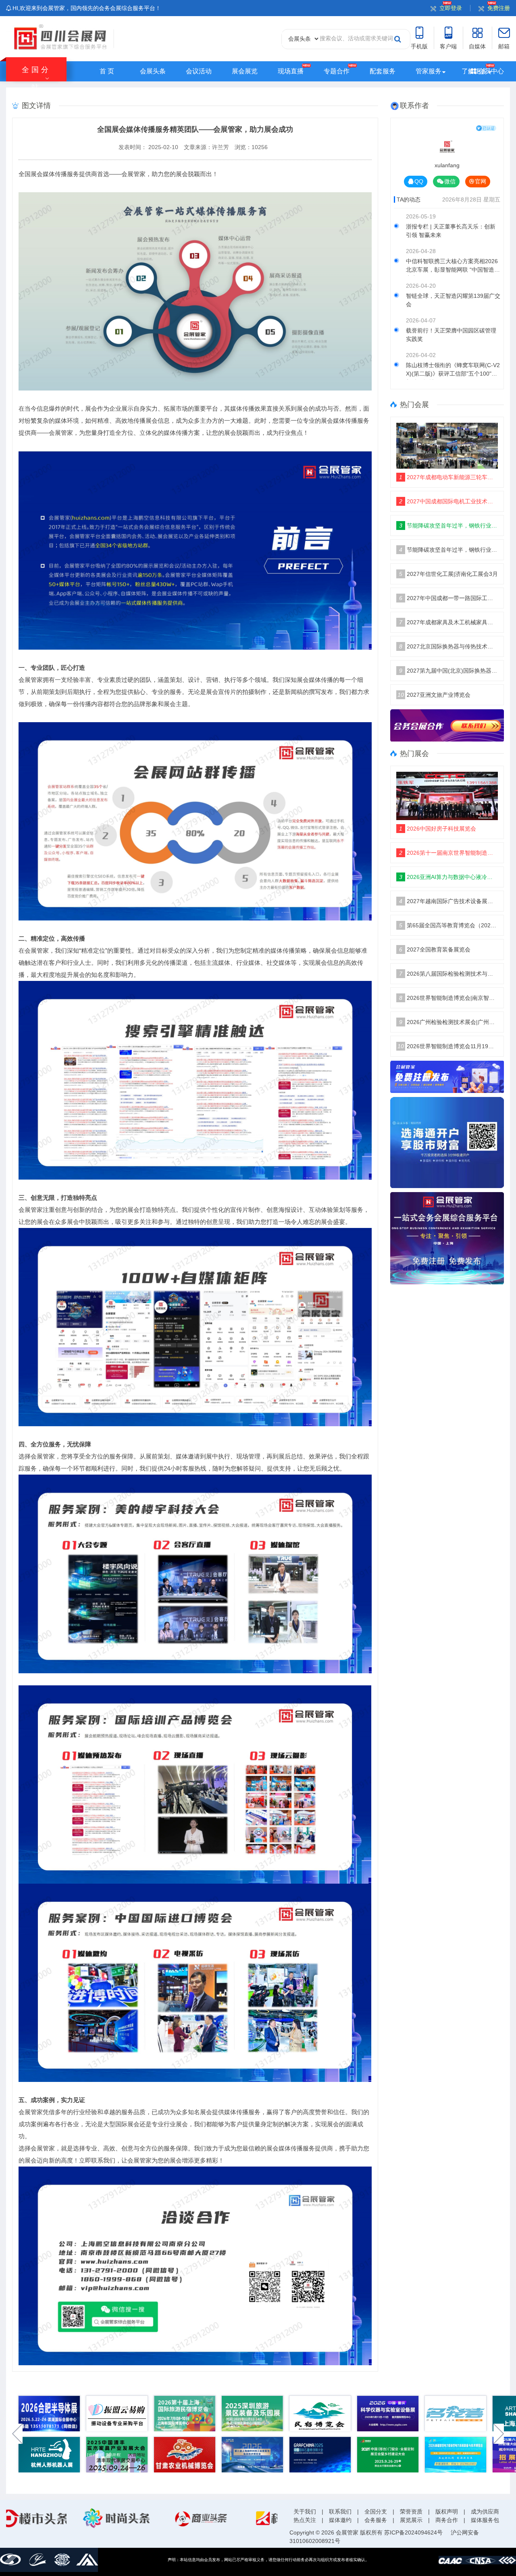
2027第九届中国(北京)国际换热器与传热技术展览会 (449, 671)
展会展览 (245, 71)
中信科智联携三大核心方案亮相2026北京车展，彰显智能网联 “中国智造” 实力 (452, 267)
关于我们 (305, 2512)
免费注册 (499, 8)
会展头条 (153, 71)
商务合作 (447, 2520)
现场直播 (291, 71)
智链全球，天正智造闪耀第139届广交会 (453, 300)
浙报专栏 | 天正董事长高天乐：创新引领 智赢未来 (451, 231)
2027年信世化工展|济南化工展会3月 (448, 574)
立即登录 (451, 8)
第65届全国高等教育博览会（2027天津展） (449, 925)
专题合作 (337, 71)
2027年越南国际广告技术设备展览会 (449, 901)
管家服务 (429, 71)
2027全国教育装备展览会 (435, 949)
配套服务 (383, 71)
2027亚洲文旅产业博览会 (434, 695)
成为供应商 (485, 2512)
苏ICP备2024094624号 (413, 2532)
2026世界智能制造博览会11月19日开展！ (448, 1046)
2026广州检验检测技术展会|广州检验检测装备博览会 (449, 1022)
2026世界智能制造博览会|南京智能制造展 (449, 998)
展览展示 (411, 2520)
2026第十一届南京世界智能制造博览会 (449, 853)
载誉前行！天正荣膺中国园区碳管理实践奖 (451, 335)
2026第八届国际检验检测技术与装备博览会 (449, 974)
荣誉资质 (411, 2512)
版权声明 (447, 2512)
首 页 (107, 71)
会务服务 (376, 2520)
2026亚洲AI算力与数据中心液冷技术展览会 (449, 877)
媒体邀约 (340, 2520)
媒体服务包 (485, 2520)
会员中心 (490, 71)
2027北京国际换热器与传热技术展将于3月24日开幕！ (449, 646)
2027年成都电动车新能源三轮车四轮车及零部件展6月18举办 (449, 477)
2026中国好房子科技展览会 (438, 829)
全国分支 (376, 2512)
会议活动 (199, 71)
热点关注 (305, 2520)
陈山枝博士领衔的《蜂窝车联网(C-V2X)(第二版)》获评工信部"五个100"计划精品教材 (453, 371)
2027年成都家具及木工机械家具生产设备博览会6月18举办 (449, 622)
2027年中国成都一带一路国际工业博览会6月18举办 (449, 598)
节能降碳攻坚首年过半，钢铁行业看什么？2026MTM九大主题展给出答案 (449, 526)
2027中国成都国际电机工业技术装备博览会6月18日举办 (449, 501)
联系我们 (340, 2512)
